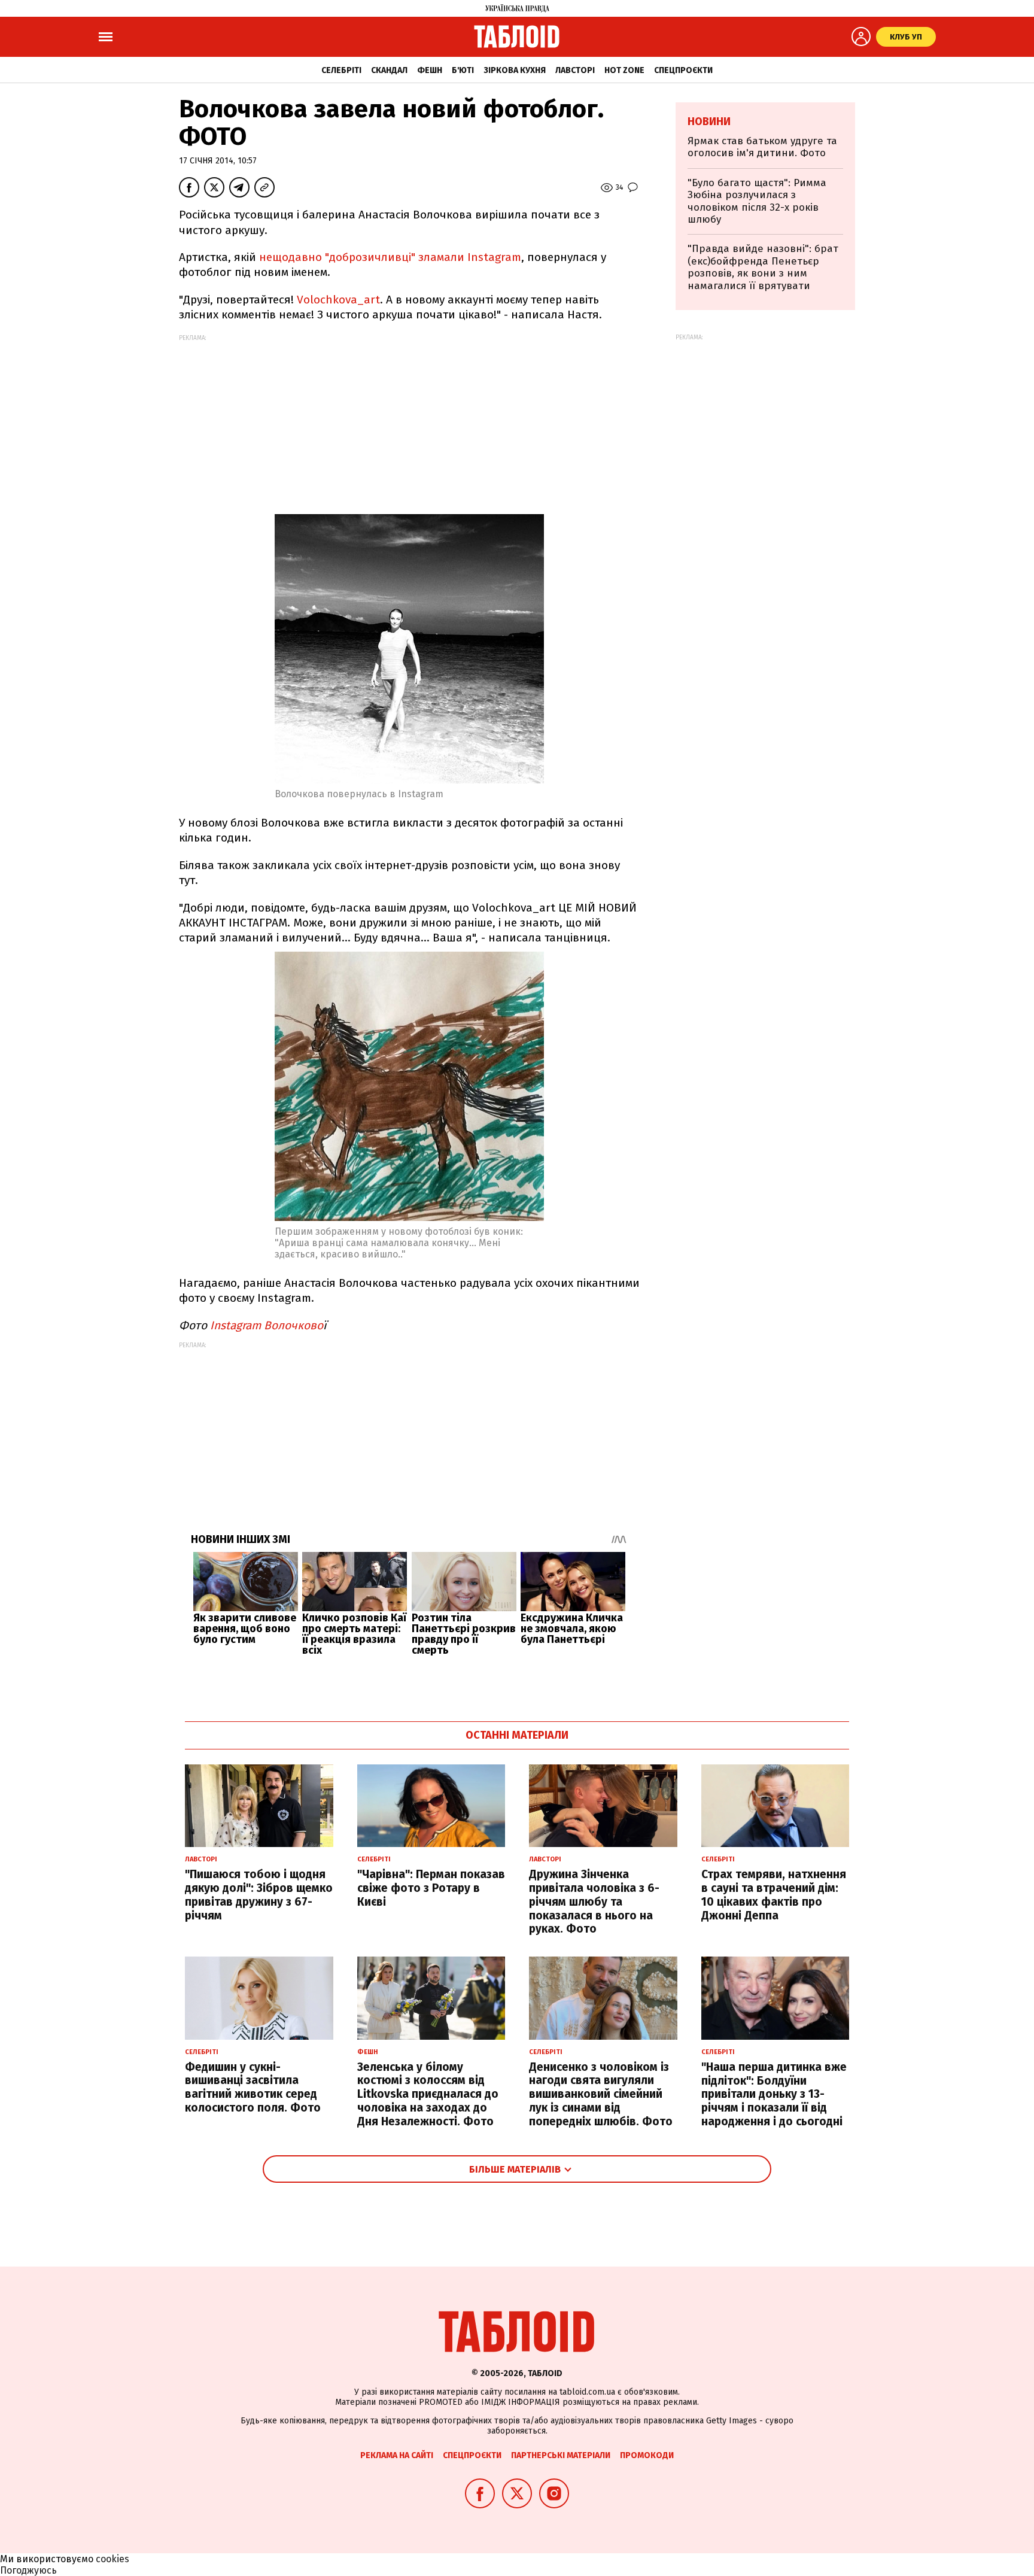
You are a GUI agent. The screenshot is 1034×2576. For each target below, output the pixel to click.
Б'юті (463, 70)
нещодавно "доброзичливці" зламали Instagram (390, 257)
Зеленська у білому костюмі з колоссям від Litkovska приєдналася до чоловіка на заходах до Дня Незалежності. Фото (428, 2094)
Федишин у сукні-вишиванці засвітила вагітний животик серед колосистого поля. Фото (253, 2087)
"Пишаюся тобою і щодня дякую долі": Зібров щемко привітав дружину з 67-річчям (259, 1895)
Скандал (389, 70)
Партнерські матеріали (561, 2455)
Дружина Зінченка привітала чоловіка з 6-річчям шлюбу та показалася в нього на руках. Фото (594, 1901)
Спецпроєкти (683, 70)
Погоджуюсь (28, 2570)
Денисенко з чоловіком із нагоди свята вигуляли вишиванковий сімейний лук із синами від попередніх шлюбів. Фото (601, 2094)
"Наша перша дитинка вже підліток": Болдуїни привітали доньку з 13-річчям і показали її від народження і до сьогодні (774, 2094)
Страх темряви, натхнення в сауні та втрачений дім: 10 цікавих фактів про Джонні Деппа (774, 1895)
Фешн (430, 70)
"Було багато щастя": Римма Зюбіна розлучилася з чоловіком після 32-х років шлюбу (757, 201)
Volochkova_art (338, 300)
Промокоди (647, 2455)
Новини (709, 121)
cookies (112, 2559)
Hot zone (624, 70)
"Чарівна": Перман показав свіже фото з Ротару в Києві (431, 1888)
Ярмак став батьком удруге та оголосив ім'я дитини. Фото (762, 147)
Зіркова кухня (515, 70)
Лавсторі (575, 70)
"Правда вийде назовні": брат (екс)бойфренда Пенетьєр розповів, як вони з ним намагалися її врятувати (763, 267)
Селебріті (341, 70)
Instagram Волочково (267, 1325)
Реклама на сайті (397, 2455)
